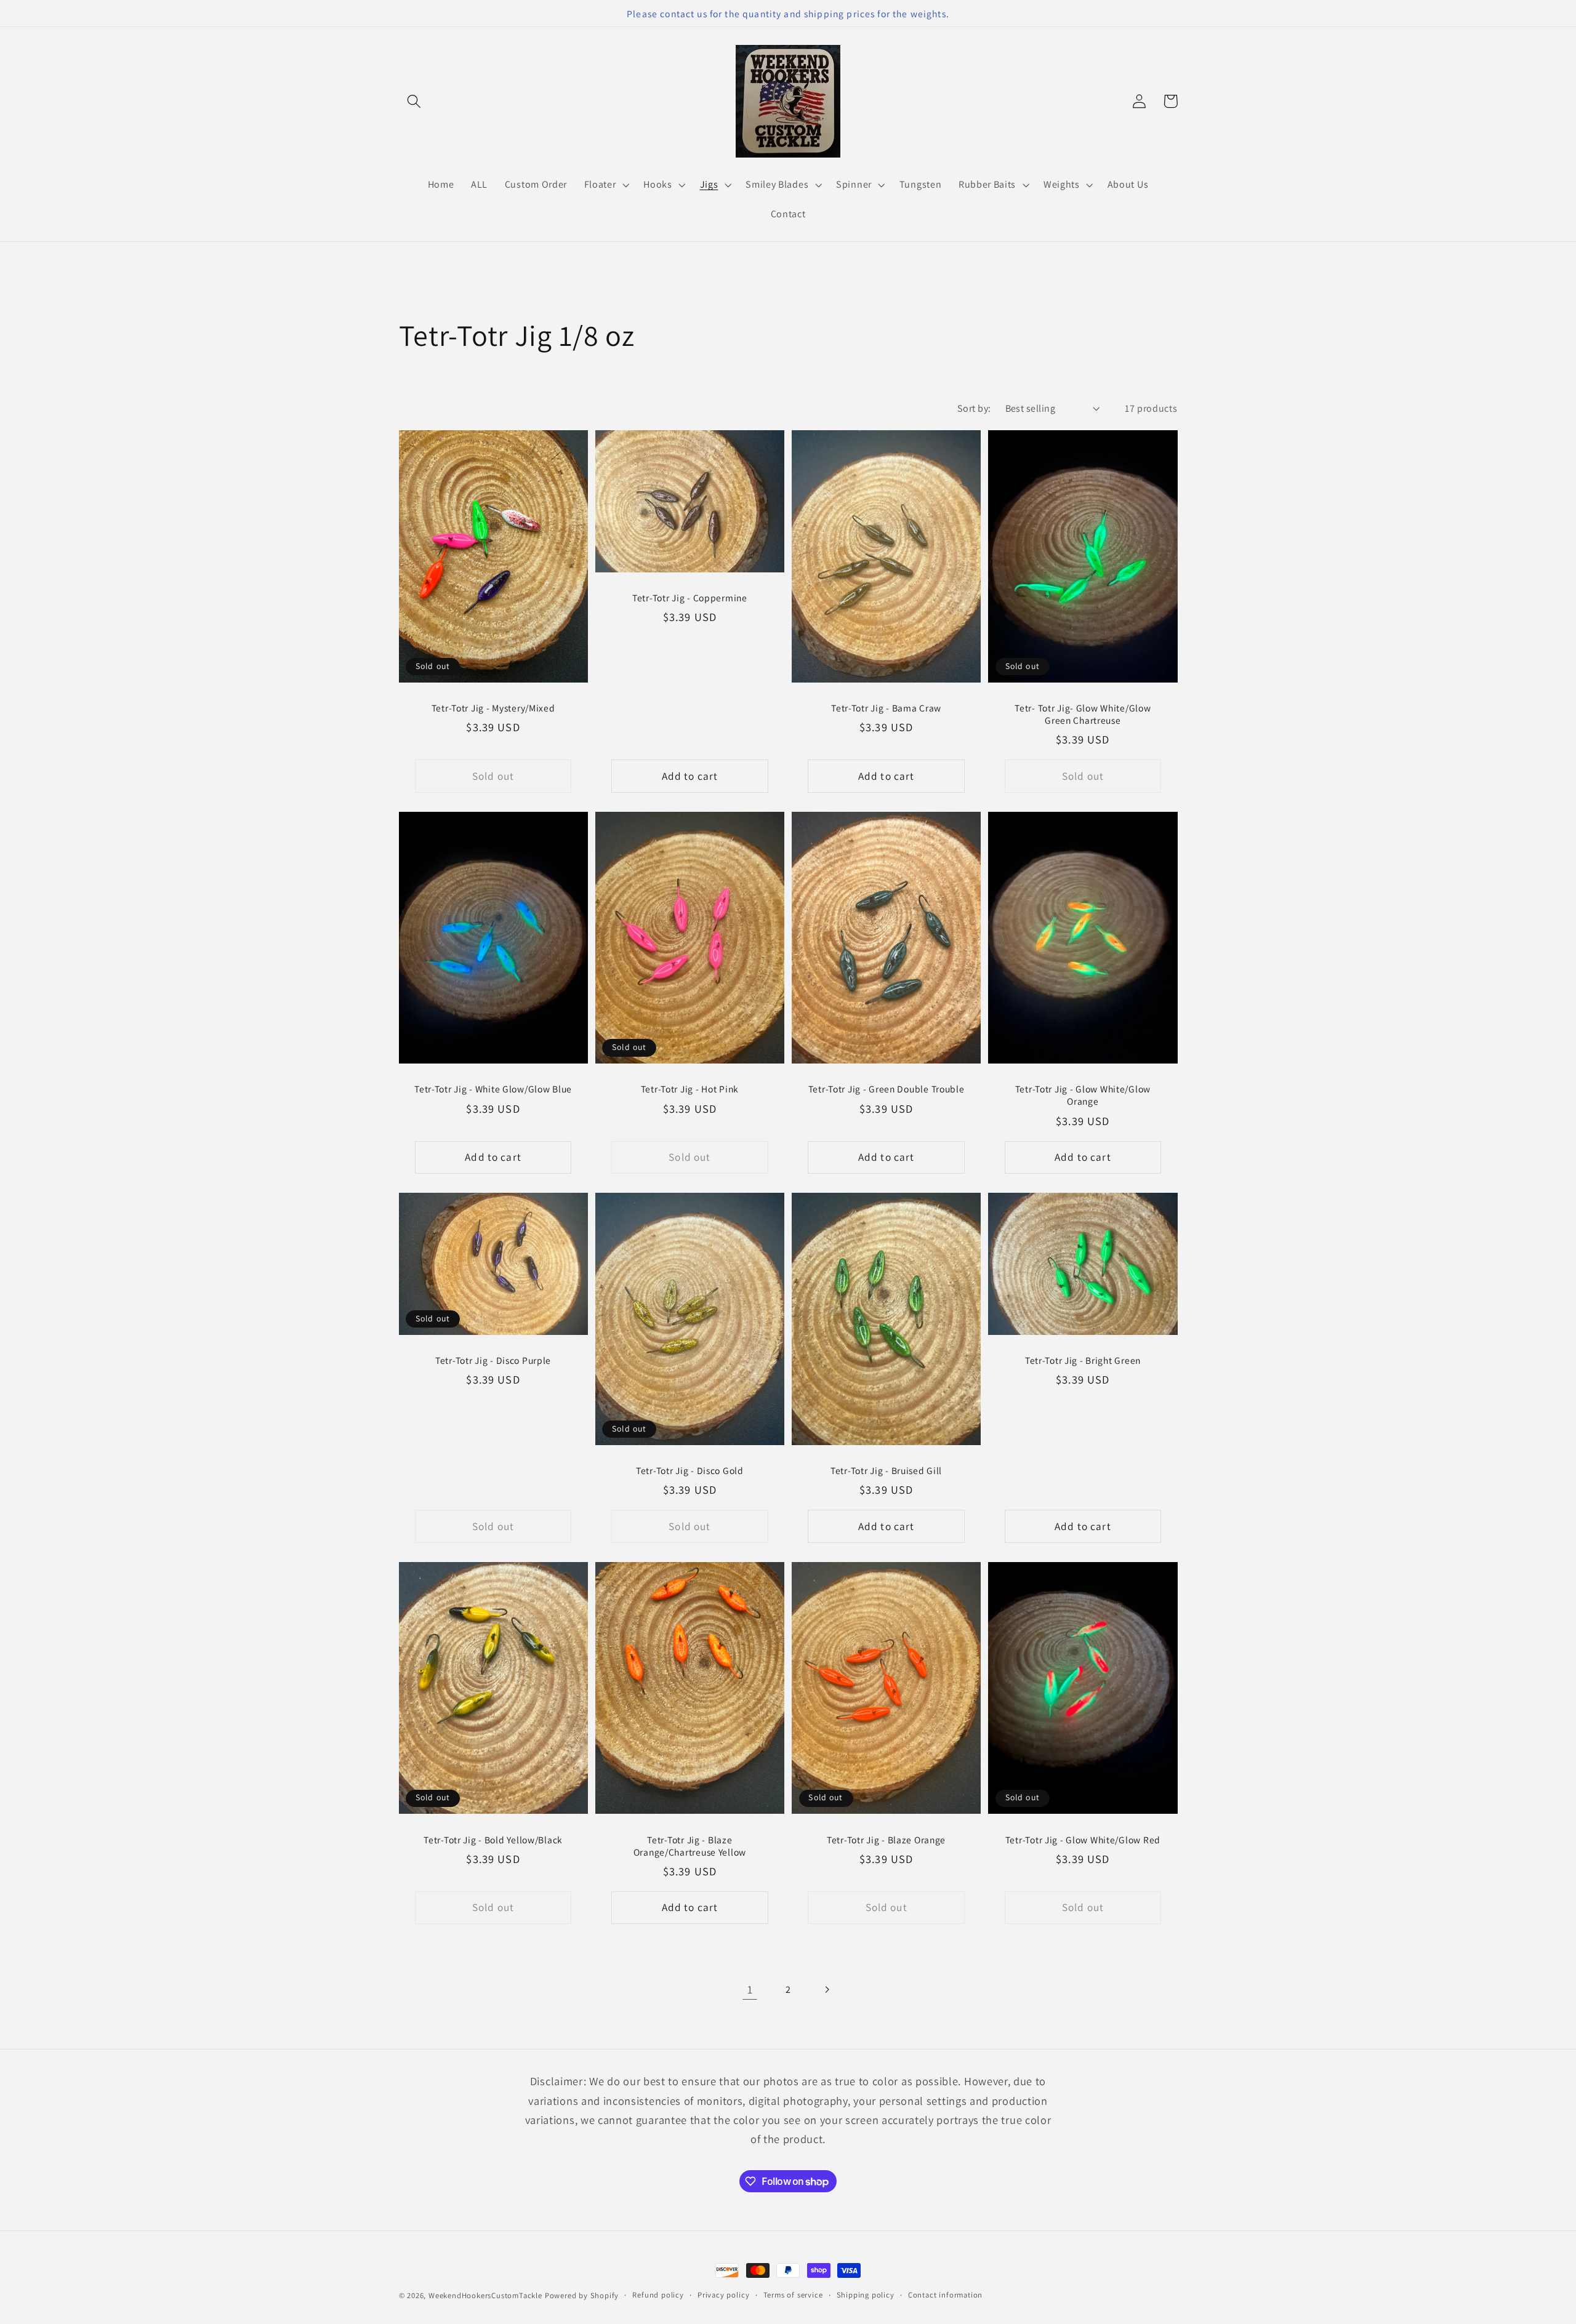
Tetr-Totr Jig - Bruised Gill (886, 1470)
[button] (415, 101)
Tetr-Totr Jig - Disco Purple (493, 1360)
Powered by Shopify (582, 2295)
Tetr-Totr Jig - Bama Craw (886, 708)
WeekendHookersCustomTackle (485, 2295)
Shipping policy (866, 2295)
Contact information (945, 2295)
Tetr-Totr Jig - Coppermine (690, 598)
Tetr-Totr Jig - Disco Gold (690, 1470)
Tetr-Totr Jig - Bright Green (1083, 1360)
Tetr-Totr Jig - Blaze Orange (886, 1840)
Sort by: (974, 408)
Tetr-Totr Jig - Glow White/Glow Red (1083, 1840)
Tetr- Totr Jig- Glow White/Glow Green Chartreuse (1083, 714)
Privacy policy (723, 2295)
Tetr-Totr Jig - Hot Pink (690, 1089)
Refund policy (658, 2295)
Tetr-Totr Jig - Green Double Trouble (886, 1089)
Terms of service (793, 2295)
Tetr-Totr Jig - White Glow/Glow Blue (493, 1089)
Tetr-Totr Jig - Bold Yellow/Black (493, 1840)
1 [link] (750, 1989)
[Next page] (826, 1989)
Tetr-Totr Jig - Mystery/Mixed (493, 708)
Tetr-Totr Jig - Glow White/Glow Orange (1083, 1095)
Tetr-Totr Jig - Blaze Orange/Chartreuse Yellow (690, 1846)
